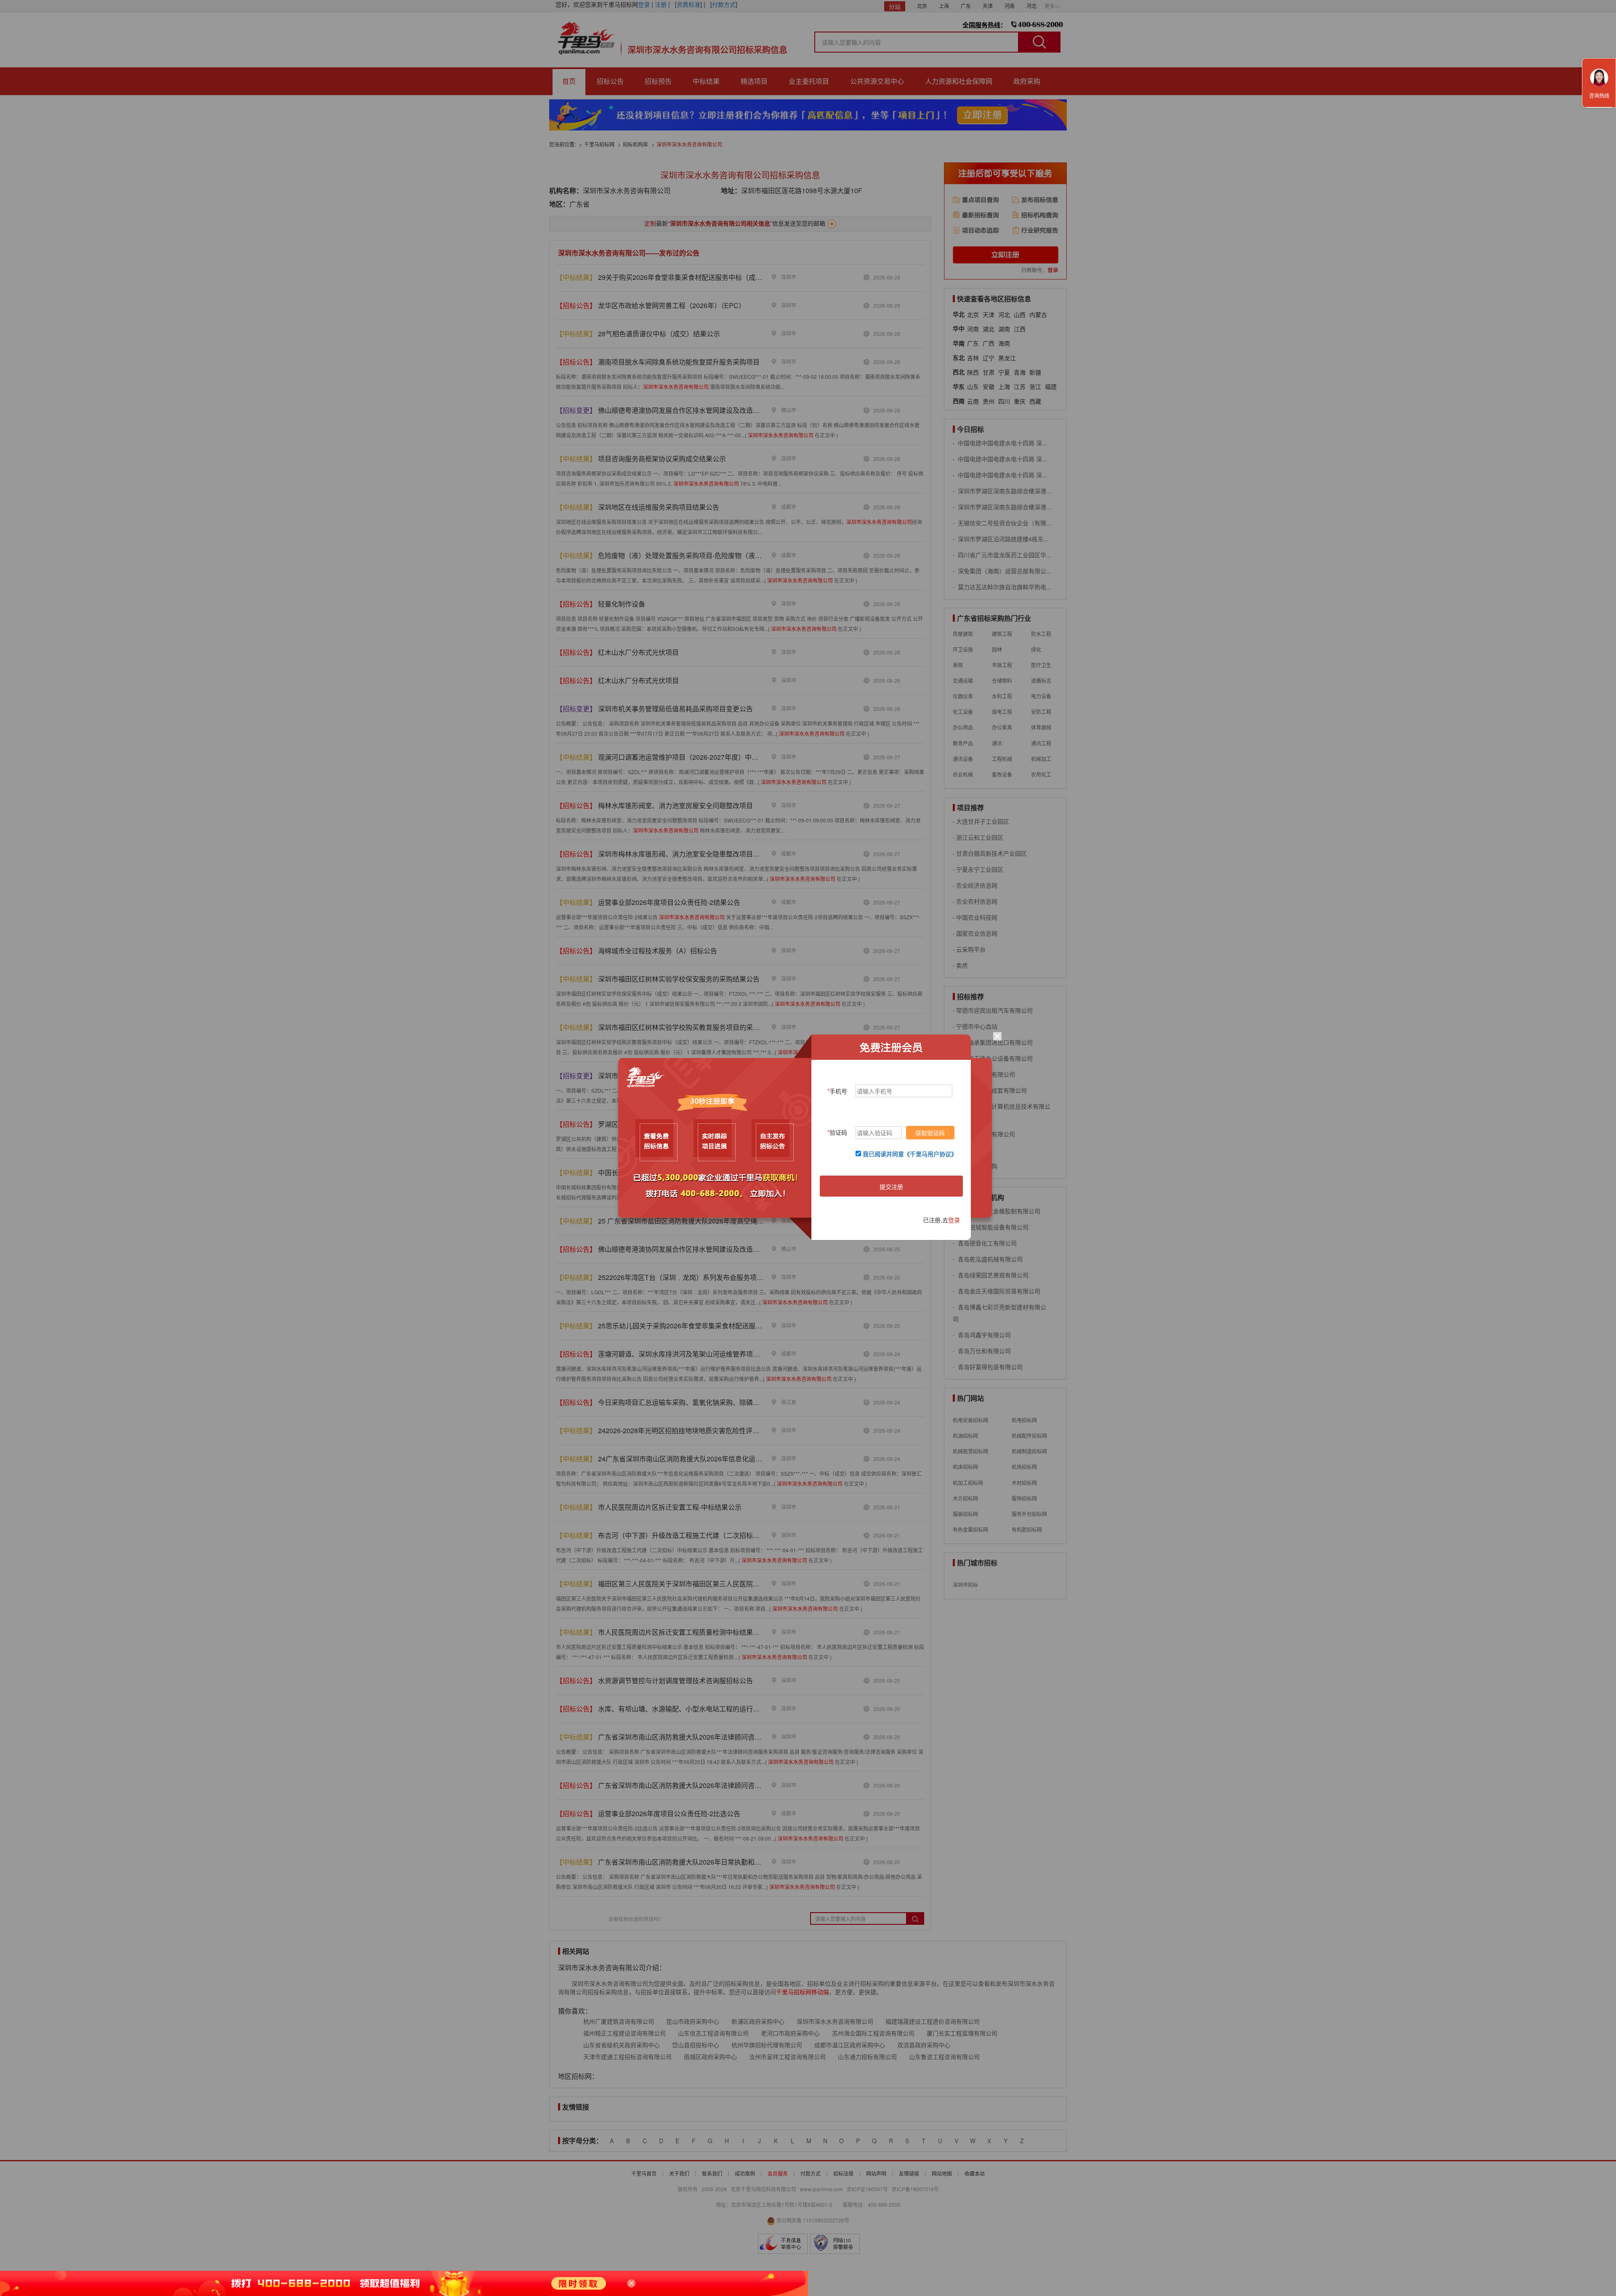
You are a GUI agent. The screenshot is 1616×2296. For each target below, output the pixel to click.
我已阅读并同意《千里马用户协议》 (910, 1154)
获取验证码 (930, 1133)
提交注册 (891, 1187)
